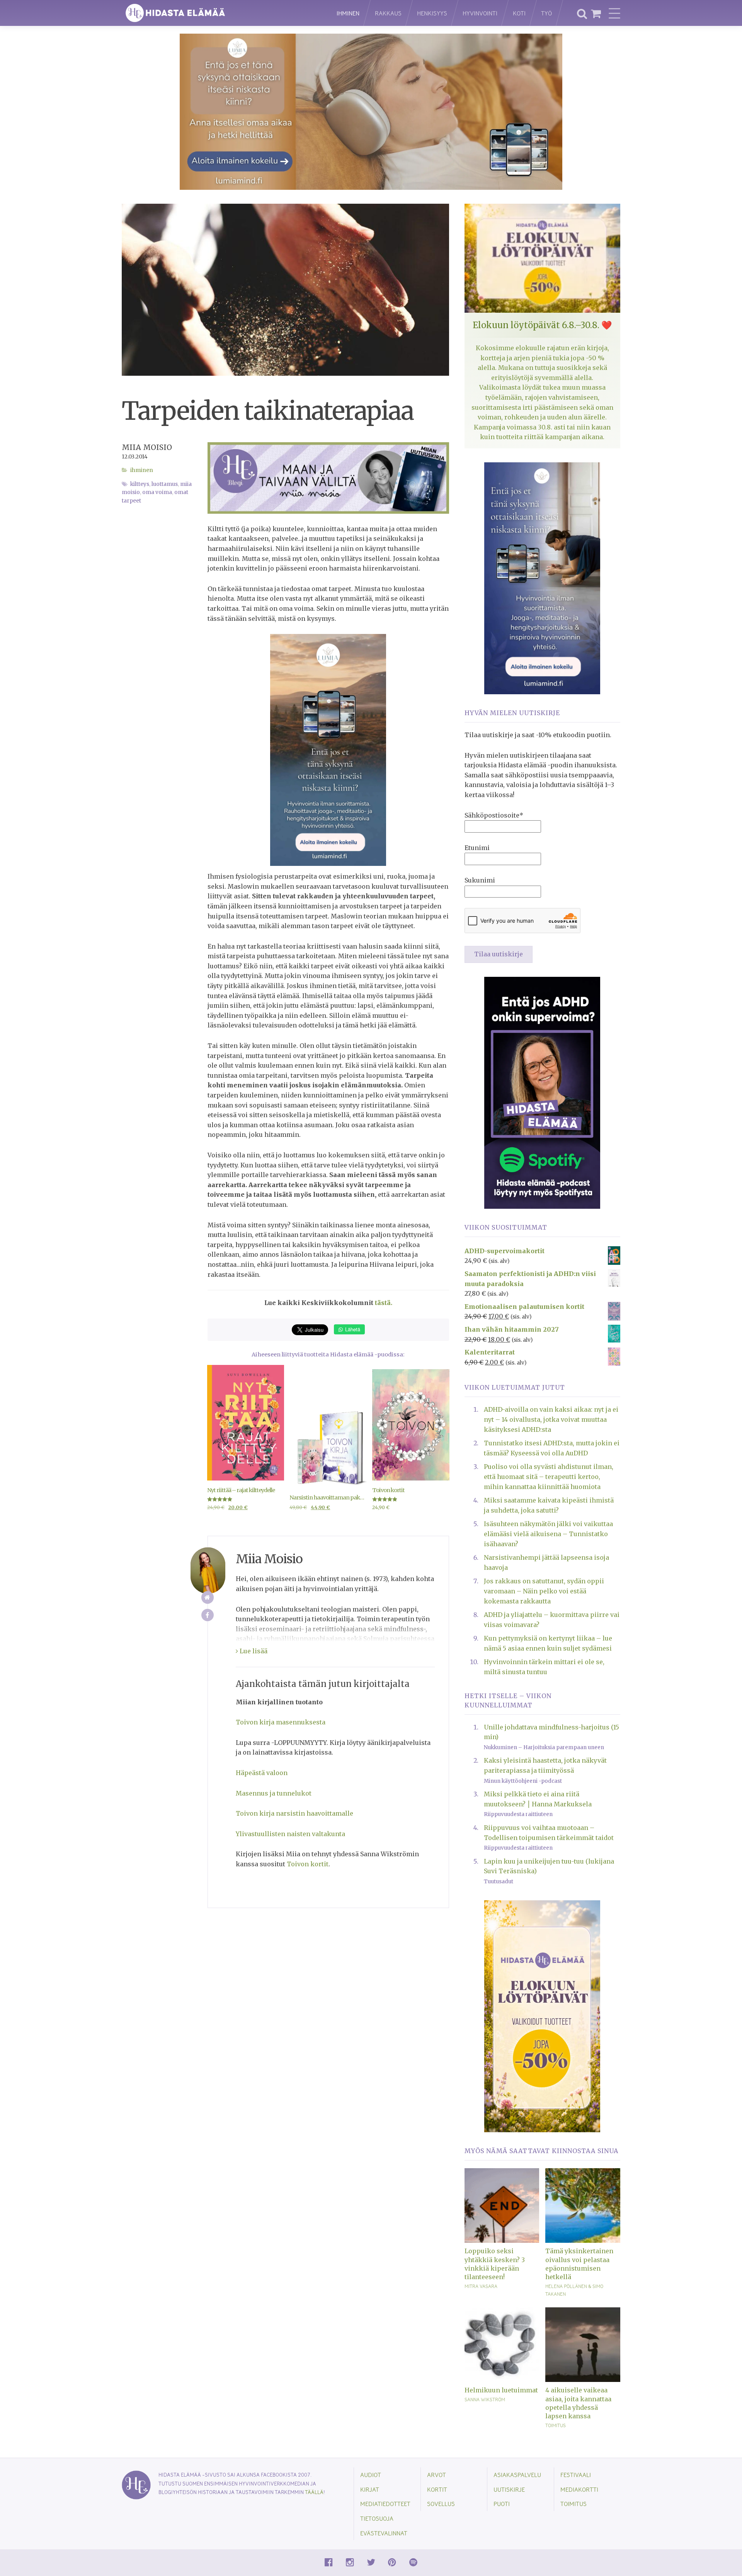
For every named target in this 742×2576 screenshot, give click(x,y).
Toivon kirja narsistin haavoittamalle (294, 1813)
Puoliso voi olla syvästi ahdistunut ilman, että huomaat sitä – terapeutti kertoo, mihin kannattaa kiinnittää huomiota (549, 1476)
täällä (314, 2492)
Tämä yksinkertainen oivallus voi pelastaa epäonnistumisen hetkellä (579, 2264)
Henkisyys (432, 13)
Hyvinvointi (480, 13)
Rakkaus (388, 13)
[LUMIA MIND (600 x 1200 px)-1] (328, 750)
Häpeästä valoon (262, 1773)
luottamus (165, 484)
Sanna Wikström (485, 2399)
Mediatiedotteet (385, 2504)
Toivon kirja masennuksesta (281, 1722)
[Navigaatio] (614, 13)
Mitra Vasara (481, 2286)
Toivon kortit (308, 1864)
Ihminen (348, 13)
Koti (519, 13)
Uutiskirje (509, 2489)
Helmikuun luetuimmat (501, 2390)
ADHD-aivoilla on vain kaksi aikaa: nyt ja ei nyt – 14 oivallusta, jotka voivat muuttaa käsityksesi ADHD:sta (551, 1419)
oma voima (157, 492)
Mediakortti (579, 2489)
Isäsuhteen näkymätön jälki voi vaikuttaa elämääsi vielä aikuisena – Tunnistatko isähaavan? (548, 1534)
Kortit (437, 2489)
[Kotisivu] (208, 1597)
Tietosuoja (377, 2518)
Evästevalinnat (384, 2533)
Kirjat (370, 2489)
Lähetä (352, 1329)
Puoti (502, 2504)
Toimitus (556, 2425)
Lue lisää (253, 1651)
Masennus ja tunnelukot (274, 1793)
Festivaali (576, 2475)
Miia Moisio (147, 447)
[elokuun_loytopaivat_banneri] (542, 2015)
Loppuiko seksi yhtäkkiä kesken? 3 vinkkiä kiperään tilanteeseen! (495, 2264)
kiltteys (140, 484)
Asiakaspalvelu (517, 2475)
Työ (546, 13)
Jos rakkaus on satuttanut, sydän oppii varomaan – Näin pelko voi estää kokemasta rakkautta (544, 1591)
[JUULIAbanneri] (542, 1092)
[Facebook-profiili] (208, 1615)
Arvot (437, 2475)
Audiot (371, 2475)
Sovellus (441, 2504)
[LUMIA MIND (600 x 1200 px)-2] (542, 578)
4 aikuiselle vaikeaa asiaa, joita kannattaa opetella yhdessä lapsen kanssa (578, 2403)
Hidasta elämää (221, 13)
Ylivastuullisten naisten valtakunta (290, 1834)
